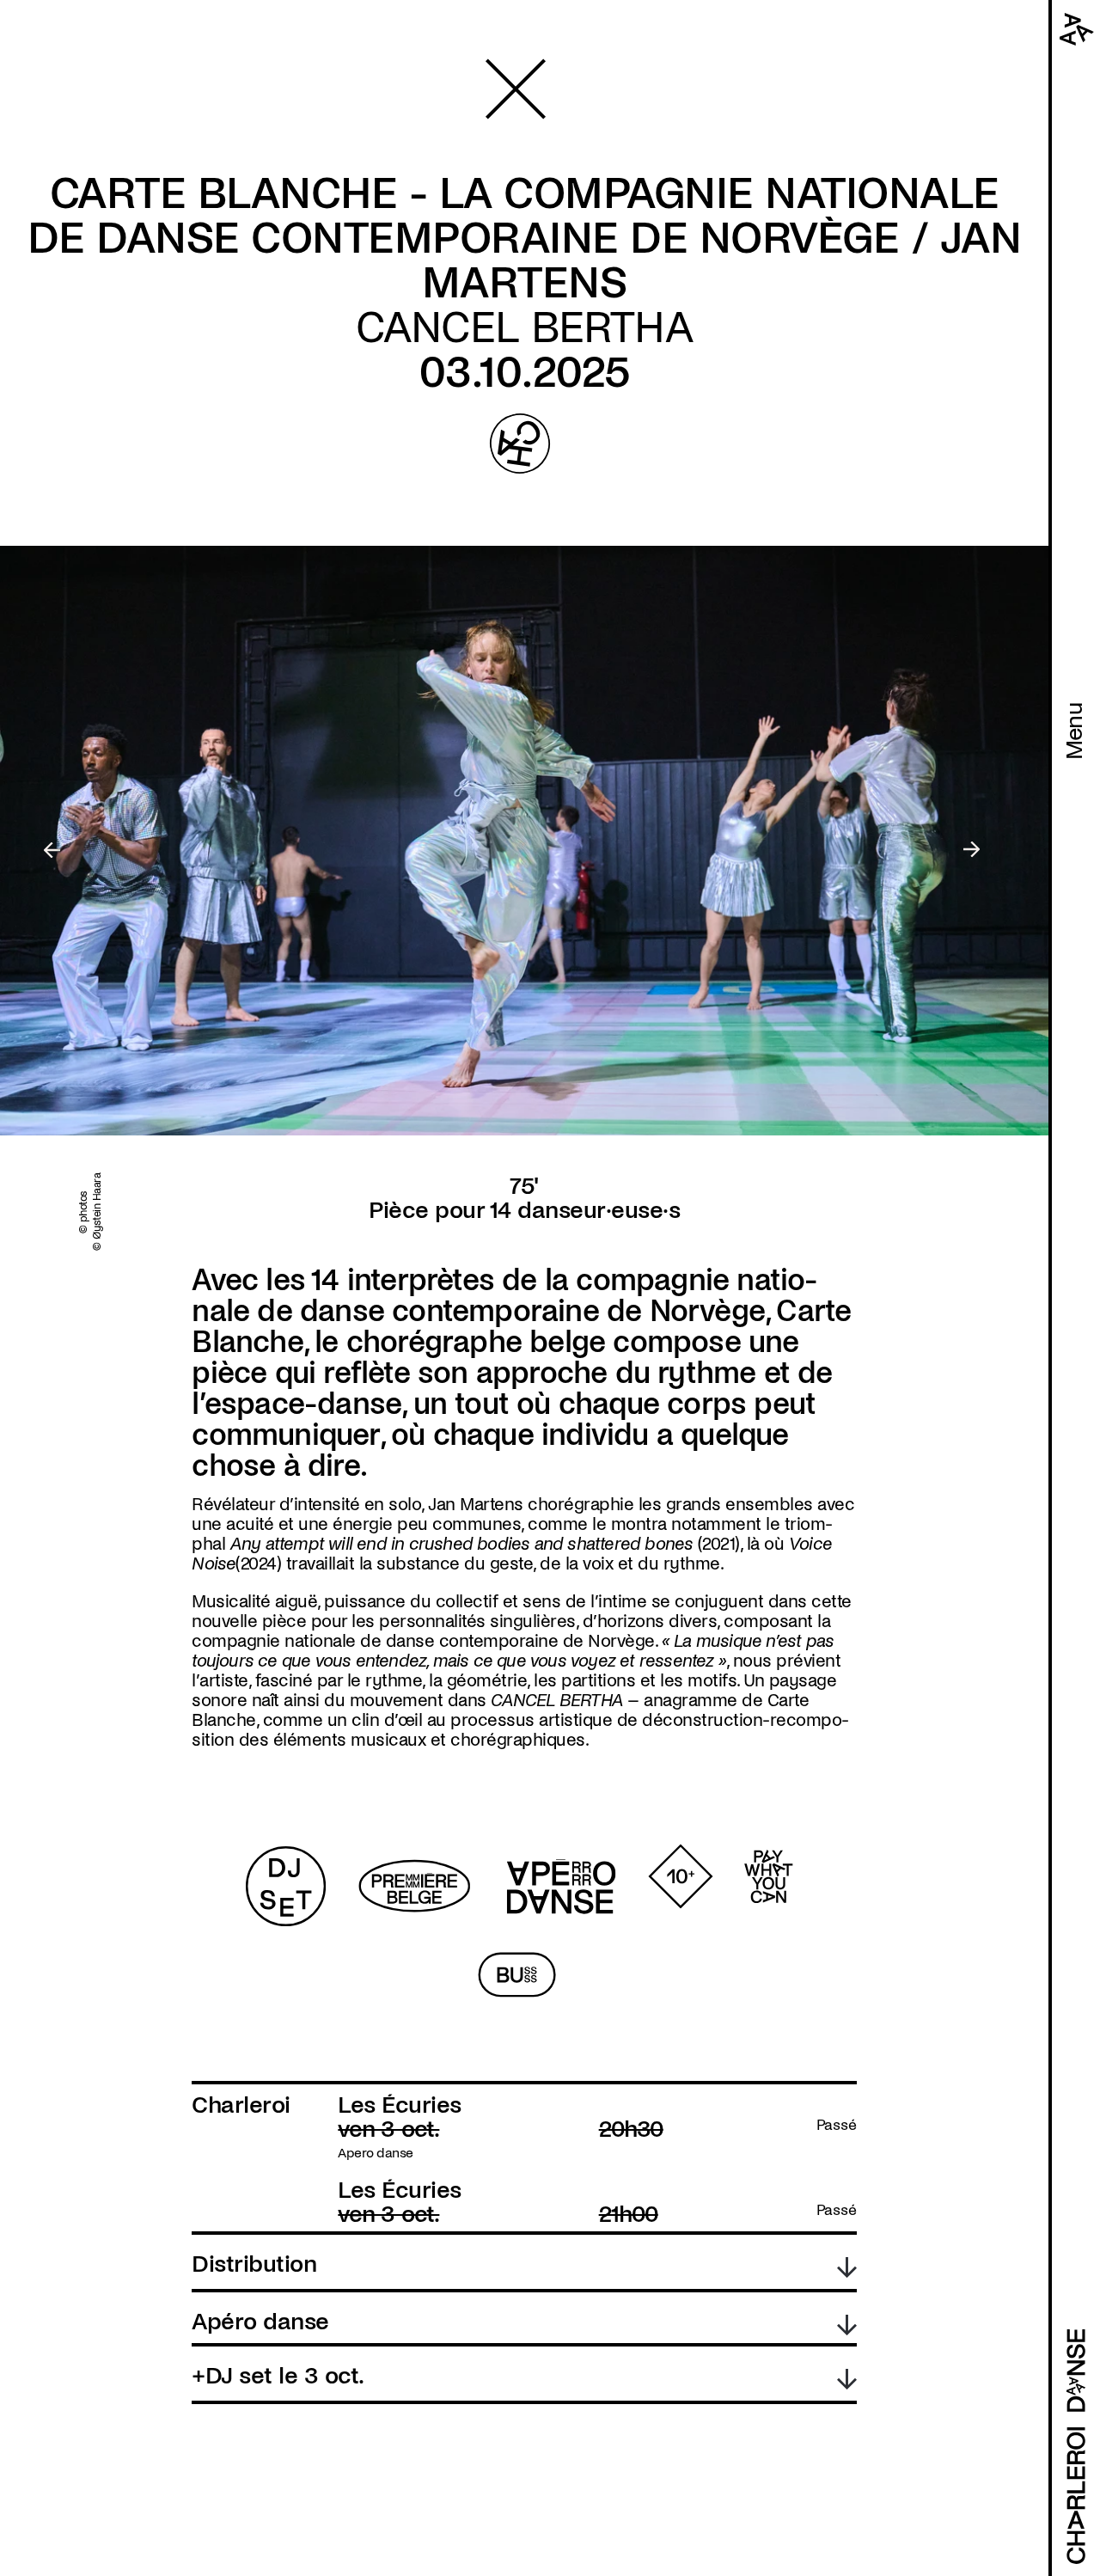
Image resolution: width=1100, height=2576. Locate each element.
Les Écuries (400, 2105)
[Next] (972, 851)
